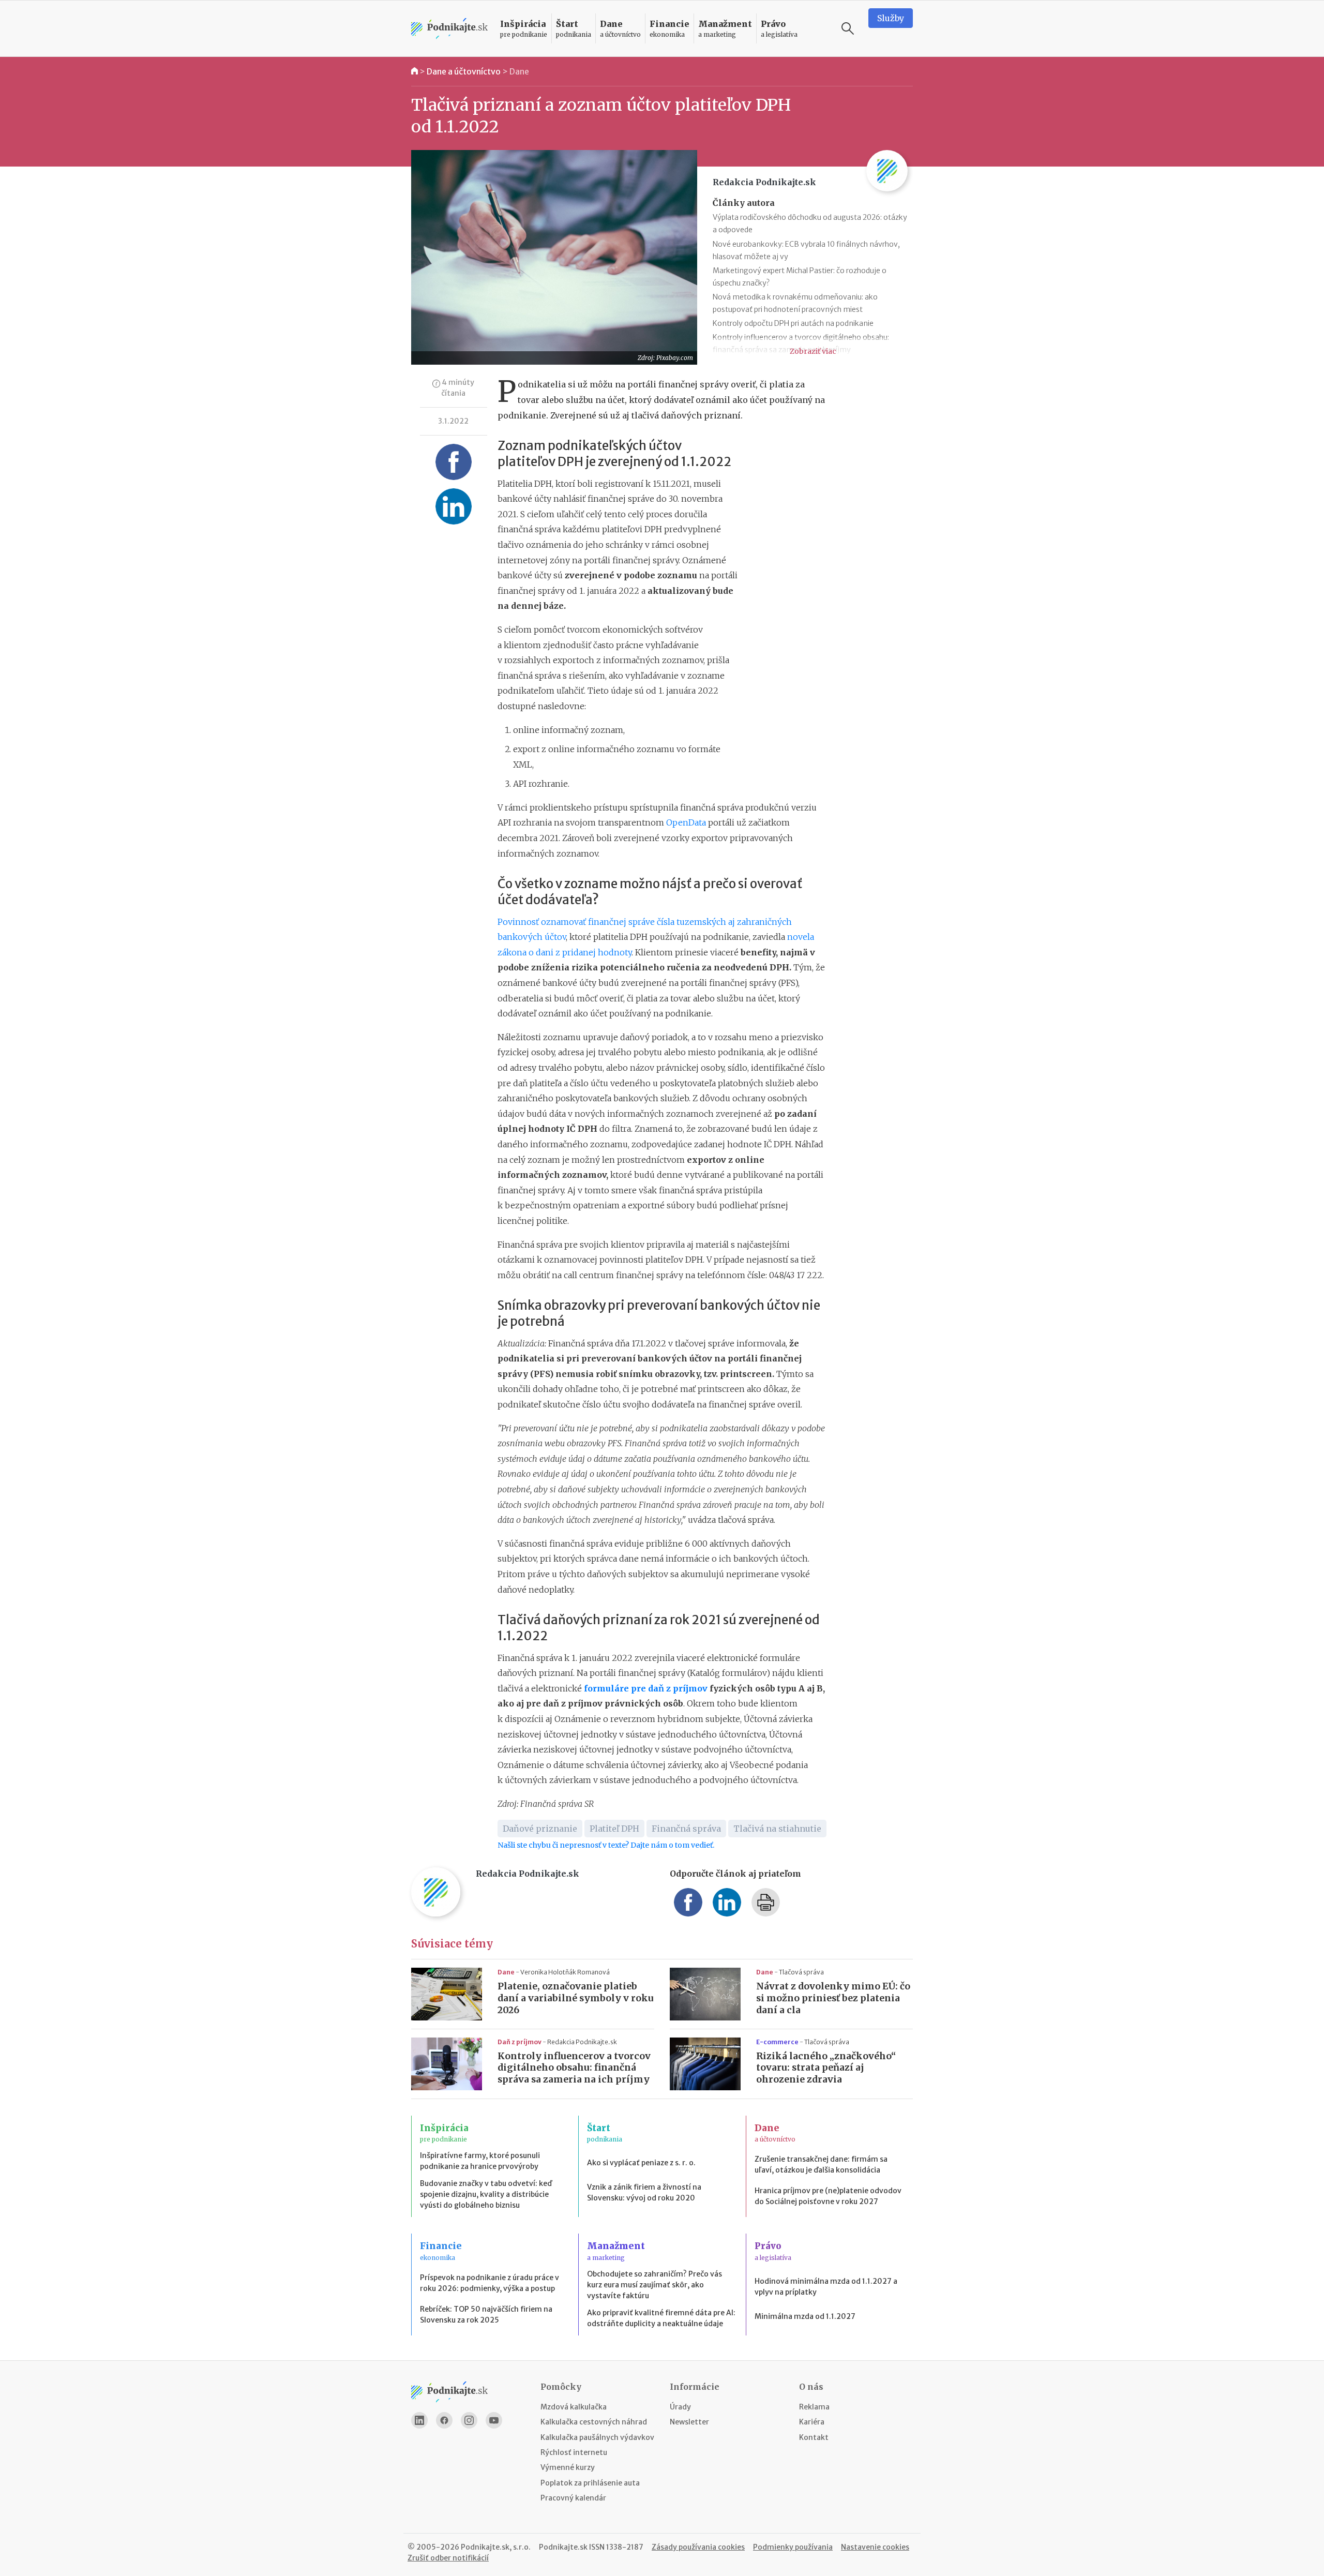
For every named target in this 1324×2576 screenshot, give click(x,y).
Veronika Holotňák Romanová (565, 1972)
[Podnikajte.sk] (449, 29)
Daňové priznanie (540, 1829)
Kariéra (812, 2422)
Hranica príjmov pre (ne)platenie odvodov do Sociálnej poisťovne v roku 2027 (828, 2196)
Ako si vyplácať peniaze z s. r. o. (641, 2163)
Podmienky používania (793, 2547)
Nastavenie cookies (875, 2547)
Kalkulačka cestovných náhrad (594, 2422)
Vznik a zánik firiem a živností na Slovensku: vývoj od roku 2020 (644, 2192)
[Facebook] (444, 2420)
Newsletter (689, 2422)
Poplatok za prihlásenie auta (590, 2483)
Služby (891, 18)
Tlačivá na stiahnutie (777, 1829)
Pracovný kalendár (573, 2498)
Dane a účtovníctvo (464, 71)
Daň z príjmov (520, 2042)
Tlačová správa (801, 1972)
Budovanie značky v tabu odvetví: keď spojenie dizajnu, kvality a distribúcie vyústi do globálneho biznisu (486, 2194)
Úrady (680, 2407)
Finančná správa (686, 1829)
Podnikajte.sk (563, 2547)
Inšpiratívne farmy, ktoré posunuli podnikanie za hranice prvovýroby (480, 2161)
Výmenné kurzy (568, 2467)
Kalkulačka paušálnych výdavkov (597, 2437)
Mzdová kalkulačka (574, 2407)
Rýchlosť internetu (574, 2452)
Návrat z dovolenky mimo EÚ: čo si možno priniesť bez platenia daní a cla (833, 1998)
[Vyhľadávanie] (848, 28)
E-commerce (778, 2042)
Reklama (814, 2407)
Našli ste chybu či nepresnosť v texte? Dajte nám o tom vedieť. (606, 1845)
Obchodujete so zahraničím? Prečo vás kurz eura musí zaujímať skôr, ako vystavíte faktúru (655, 2285)
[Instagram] (469, 2420)
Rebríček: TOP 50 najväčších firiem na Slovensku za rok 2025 (486, 2315)
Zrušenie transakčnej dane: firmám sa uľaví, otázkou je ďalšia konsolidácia (821, 2165)
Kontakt (814, 2437)
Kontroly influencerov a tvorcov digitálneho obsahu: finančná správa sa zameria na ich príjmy (574, 2068)
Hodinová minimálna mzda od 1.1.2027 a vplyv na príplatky (826, 2287)
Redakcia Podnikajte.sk (582, 2042)
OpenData (686, 822)
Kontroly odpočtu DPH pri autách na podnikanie (793, 323)
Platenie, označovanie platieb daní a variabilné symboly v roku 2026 (576, 1998)
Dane (519, 71)
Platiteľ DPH (614, 1829)
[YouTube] (494, 2420)
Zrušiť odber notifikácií (448, 2558)
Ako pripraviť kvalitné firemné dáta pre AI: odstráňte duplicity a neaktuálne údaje (661, 2318)
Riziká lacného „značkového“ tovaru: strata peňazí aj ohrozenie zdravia (826, 2068)
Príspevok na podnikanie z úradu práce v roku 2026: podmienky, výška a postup (490, 2283)
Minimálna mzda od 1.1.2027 (805, 2316)
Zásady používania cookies (698, 2547)
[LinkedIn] (419, 2420)
